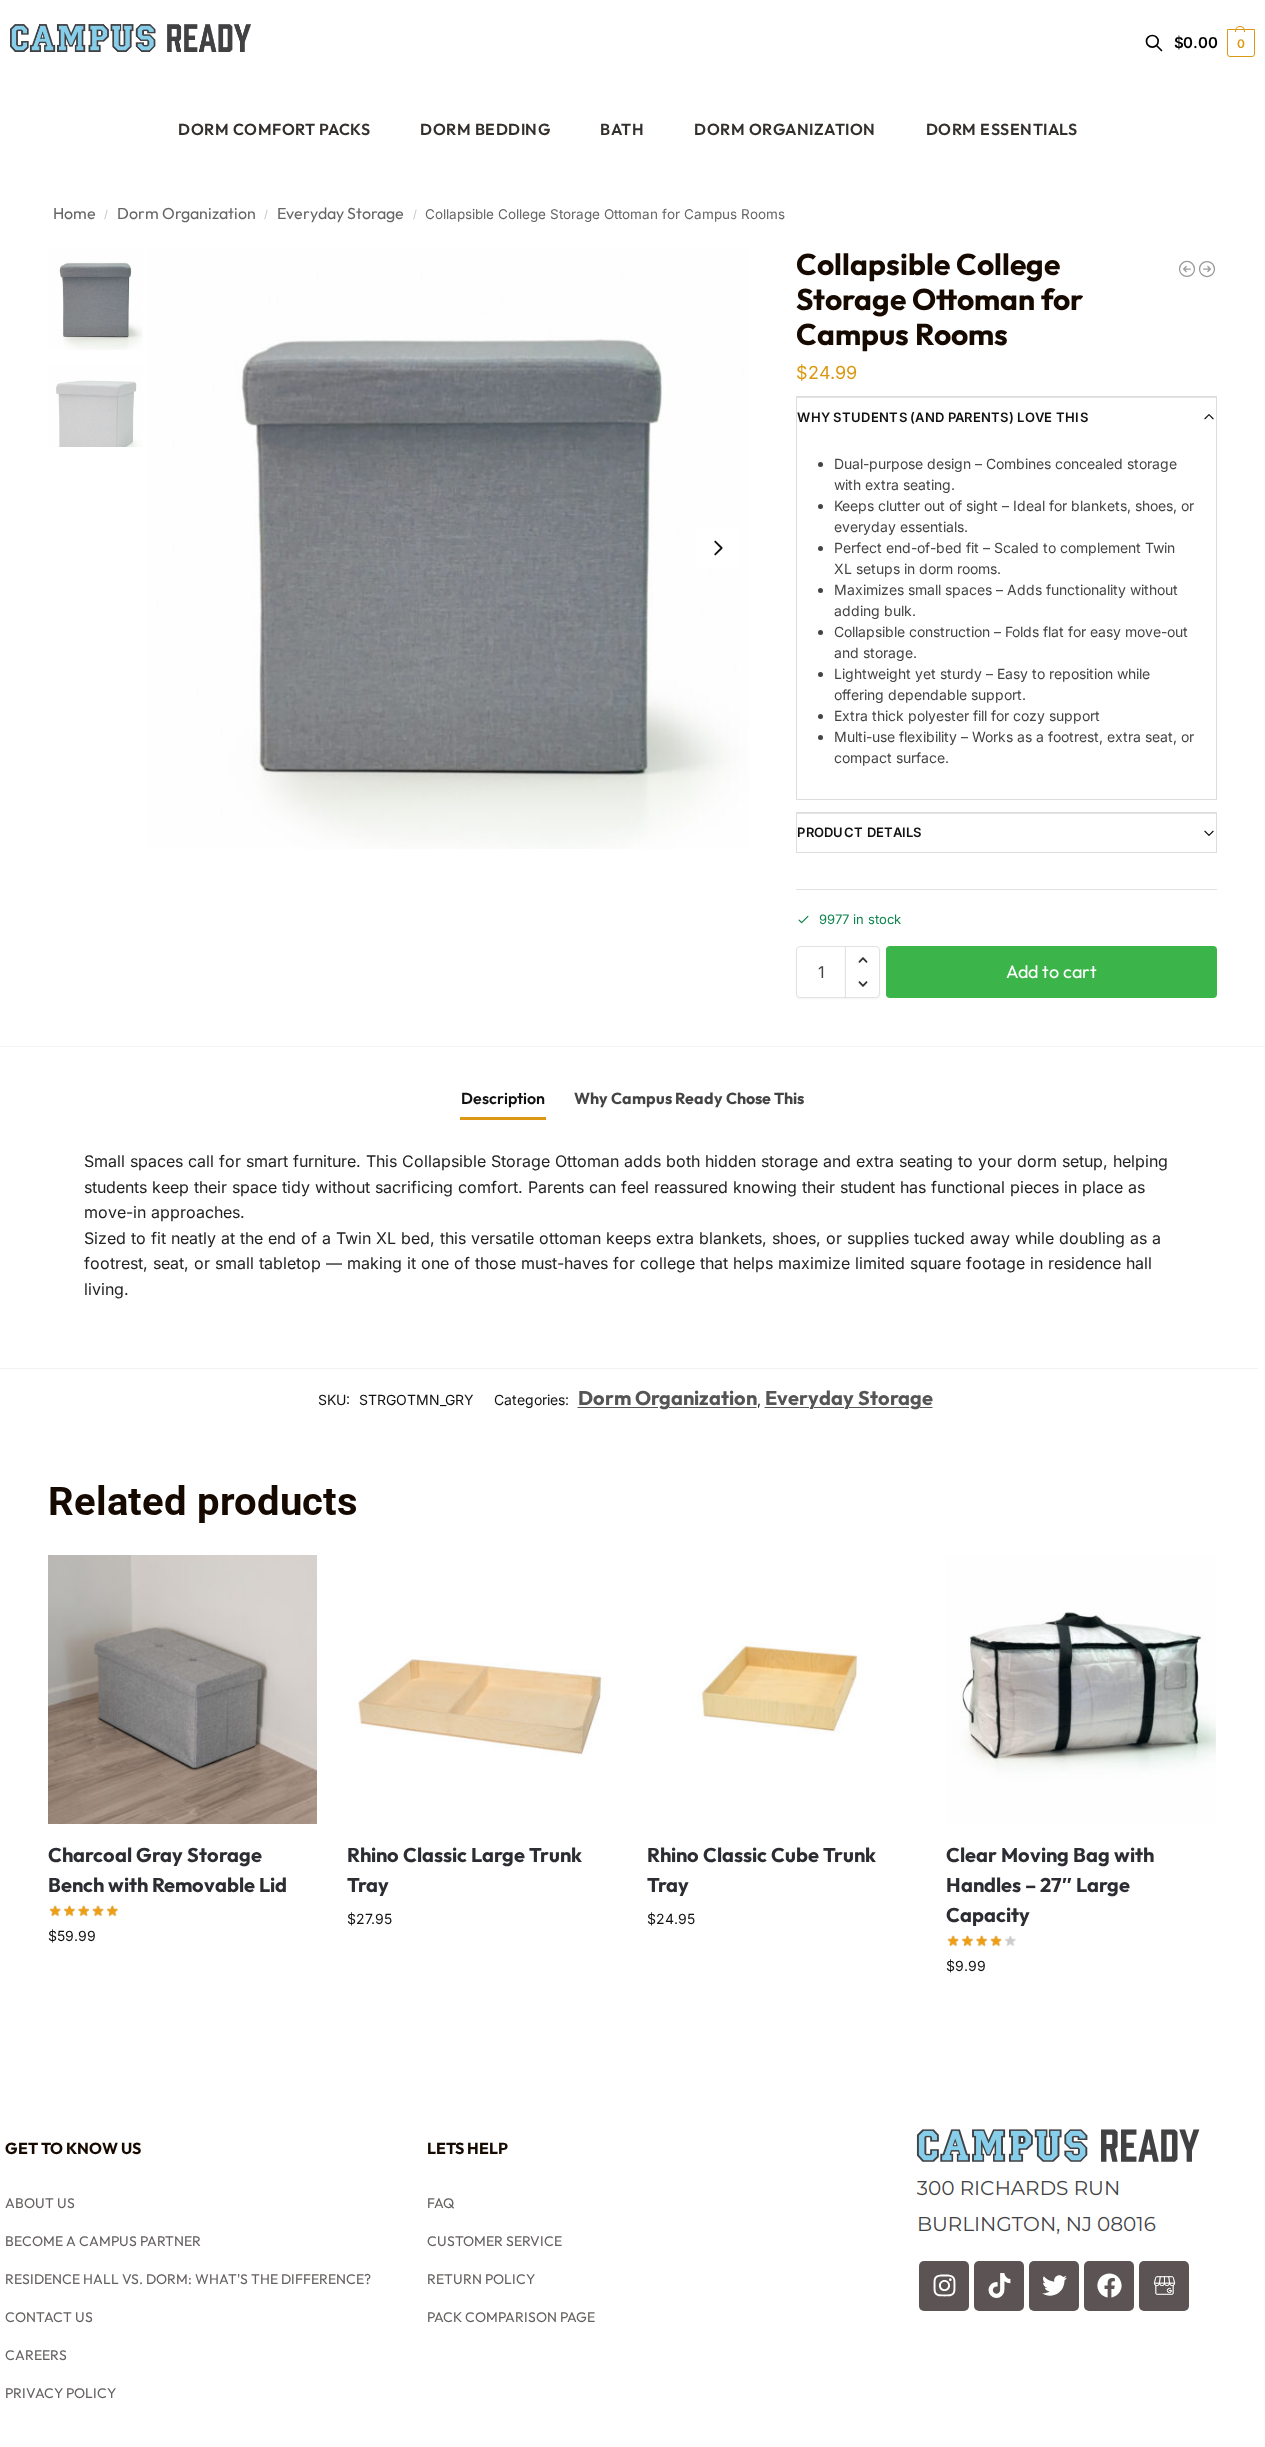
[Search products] (1154, 43)
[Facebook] (1109, 2286)
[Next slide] (718, 548)
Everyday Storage (340, 213)
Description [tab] (503, 1098)
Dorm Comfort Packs (274, 129)
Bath (622, 129)
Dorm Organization (785, 129)
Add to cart (1051, 971)
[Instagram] (944, 2286)
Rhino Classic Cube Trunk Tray (761, 1869)
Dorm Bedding (485, 129)
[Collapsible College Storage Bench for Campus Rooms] (1187, 269)
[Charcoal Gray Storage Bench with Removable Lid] (183, 1690)
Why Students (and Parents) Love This (942, 417)
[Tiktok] (999, 2286)
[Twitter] (1054, 2286)
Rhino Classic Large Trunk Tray (464, 1869)
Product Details (859, 832)
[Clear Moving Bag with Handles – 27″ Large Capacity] (1081, 1690)
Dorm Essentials (1002, 129)
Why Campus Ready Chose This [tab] (689, 1098)
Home (74, 213)
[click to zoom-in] (449, 548)
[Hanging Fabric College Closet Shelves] (1207, 269)
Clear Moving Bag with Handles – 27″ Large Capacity (1050, 1884)
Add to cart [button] (182, 1983)
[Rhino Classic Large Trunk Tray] (482, 1690)
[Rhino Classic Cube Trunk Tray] (782, 1690)
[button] (1214, 43)
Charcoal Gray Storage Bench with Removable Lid (167, 1869)
